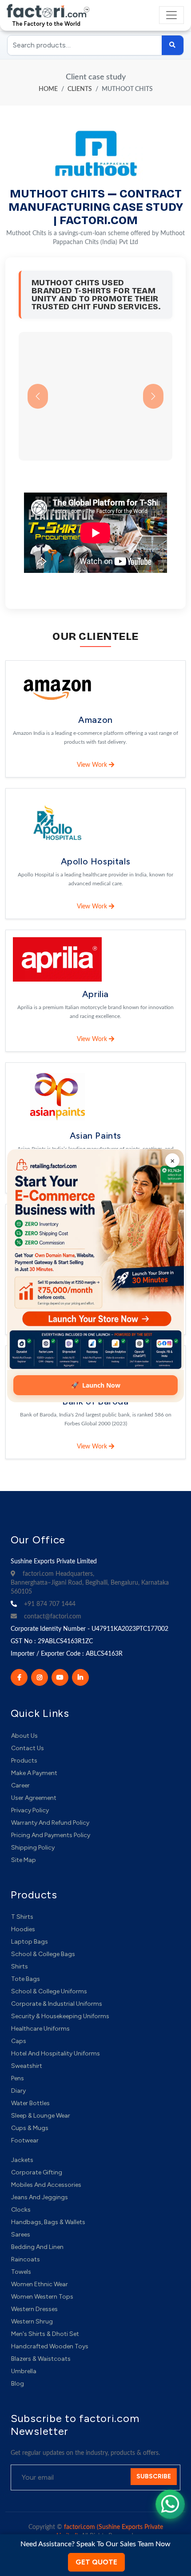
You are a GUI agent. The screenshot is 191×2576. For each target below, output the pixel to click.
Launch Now (96, 1384)
